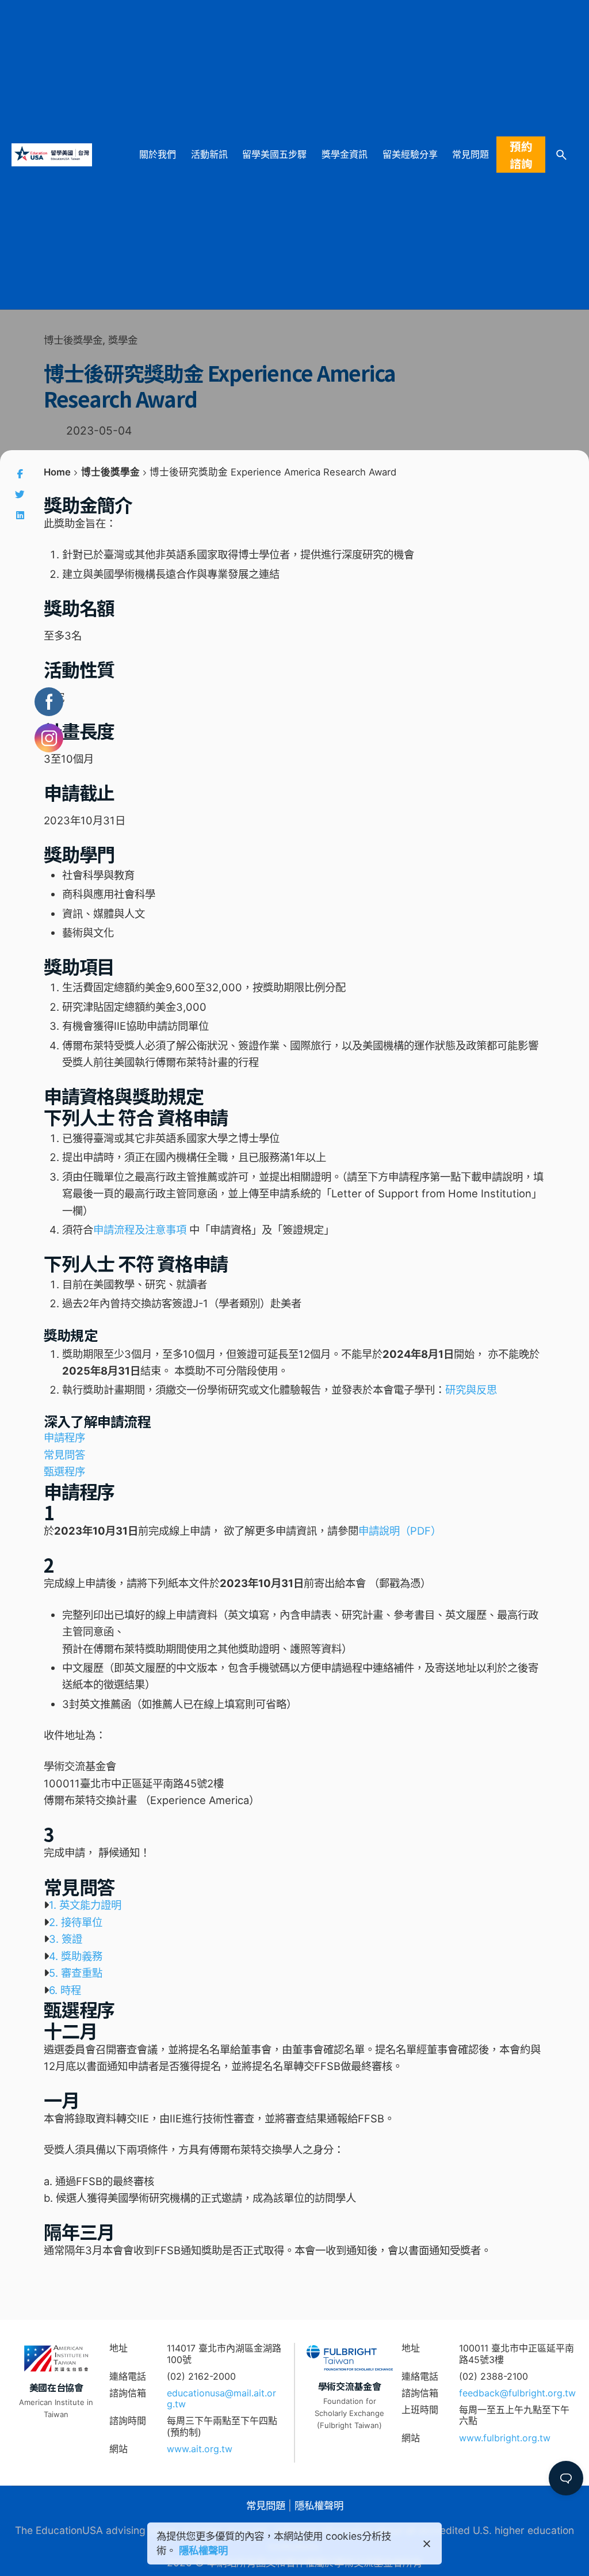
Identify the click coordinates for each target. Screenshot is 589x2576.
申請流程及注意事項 (140, 1230)
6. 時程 (65, 1990)
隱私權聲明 (319, 2505)
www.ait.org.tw (200, 2449)
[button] (64, 1437)
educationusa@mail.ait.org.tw (221, 2398)
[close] (427, 2544)
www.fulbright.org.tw (505, 2438)
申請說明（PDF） (400, 1531)
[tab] (294, 1905)
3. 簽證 (66, 1939)
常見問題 (266, 2505)
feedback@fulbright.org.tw (517, 2393)
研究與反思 (471, 1390)
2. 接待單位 (76, 1922)
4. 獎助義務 (76, 1956)
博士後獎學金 (73, 340)
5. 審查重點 (76, 1973)
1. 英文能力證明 (85, 1905)
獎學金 (123, 340)
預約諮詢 (521, 154)
